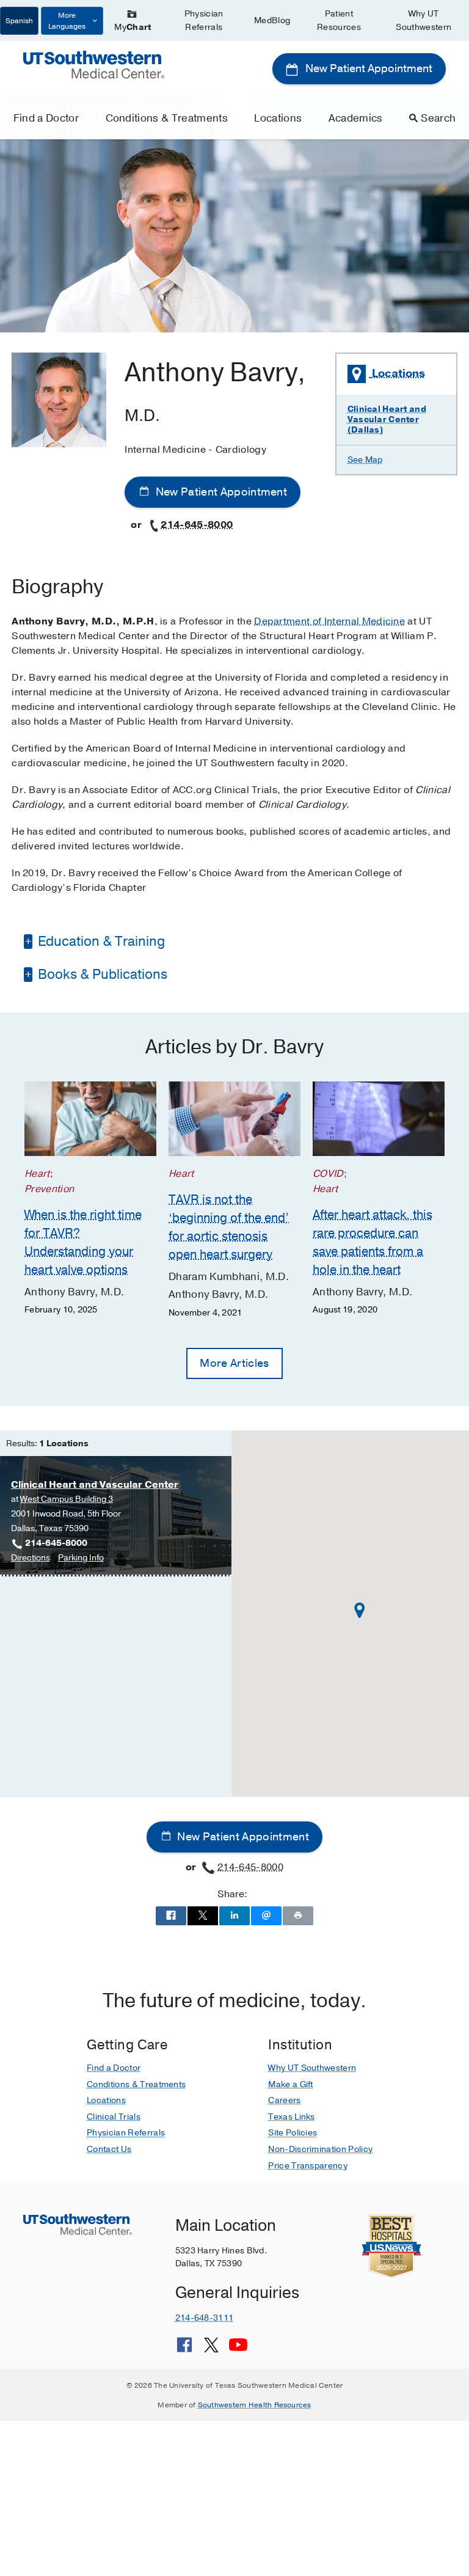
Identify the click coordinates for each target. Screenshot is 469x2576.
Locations (278, 118)
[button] (360, 1610)
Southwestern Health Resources (255, 2405)
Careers (284, 2100)
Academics (356, 118)
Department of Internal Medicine (329, 621)
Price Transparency (308, 2166)
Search (438, 118)
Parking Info (81, 1558)
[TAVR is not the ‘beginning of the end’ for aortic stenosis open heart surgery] (234, 1119)
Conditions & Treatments (167, 118)
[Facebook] (184, 2349)
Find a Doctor (46, 118)
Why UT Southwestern (424, 20)
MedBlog (272, 20)
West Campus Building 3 (67, 1499)
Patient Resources (339, 20)
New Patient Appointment (368, 68)
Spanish (19, 21)
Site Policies (293, 2133)
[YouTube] (238, 2349)
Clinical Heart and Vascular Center (95, 1485)
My (133, 27)
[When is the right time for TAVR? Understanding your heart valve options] (90, 1119)
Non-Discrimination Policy (320, 2149)
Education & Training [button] (100, 942)
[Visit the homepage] (93, 64)
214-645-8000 (197, 525)
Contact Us (109, 2149)
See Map (365, 460)
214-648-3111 (204, 2318)
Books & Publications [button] (101, 975)
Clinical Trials (114, 2117)
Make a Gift (291, 2084)
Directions (31, 1558)
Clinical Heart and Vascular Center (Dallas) (387, 419)
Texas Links (292, 2117)
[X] (211, 2349)
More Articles (234, 1363)
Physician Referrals (204, 20)
